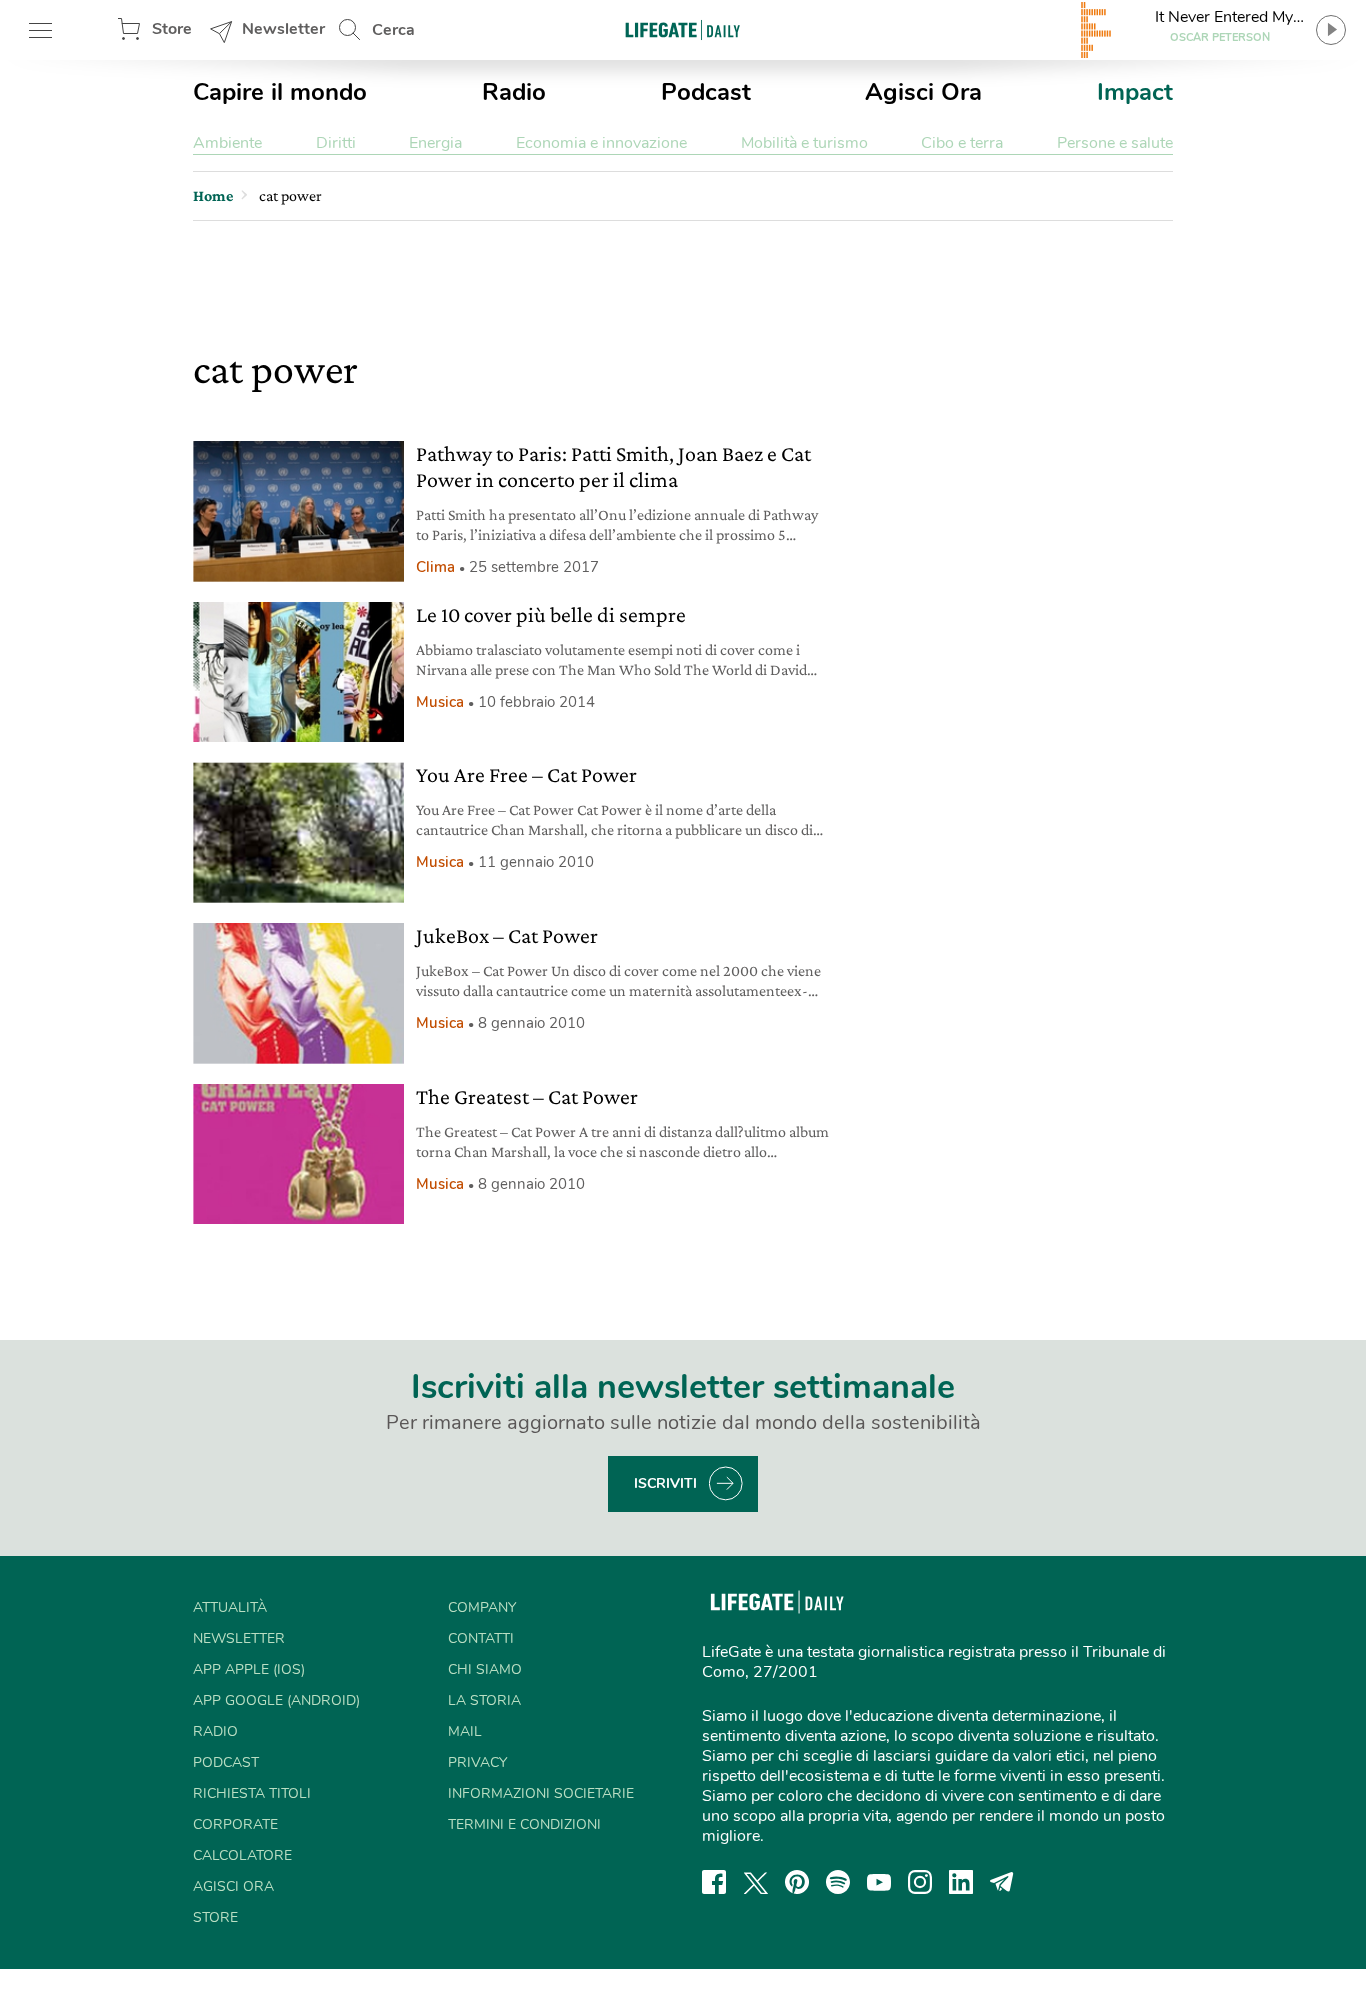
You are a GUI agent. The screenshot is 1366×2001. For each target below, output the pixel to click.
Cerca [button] (393, 30)
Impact (1135, 92)
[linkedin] (961, 1882)
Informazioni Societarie (541, 1793)
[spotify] (838, 1882)
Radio (514, 92)
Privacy (477, 1762)
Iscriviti (665, 1483)
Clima (435, 567)
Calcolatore (242, 1855)
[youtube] (879, 1882)
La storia (484, 1700)
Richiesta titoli (252, 1793)
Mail (465, 1731)
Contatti (481, 1638)
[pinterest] (797, 1882)
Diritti (336, 143)
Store (172, 29)
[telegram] (1002, 1882)
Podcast (706, 92)
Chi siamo (485, 1669)
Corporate (235, 1824)
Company (482, 1607)
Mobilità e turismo (804, 143)
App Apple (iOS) (249, 1669)
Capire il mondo (280, 92)
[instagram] (920, 1882)
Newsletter (283, 29)
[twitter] (756, 1882)
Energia (435, 143)
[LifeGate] (683, 29)
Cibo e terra (962, 143)
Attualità (230, 1607)
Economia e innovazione (601, 143)
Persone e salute (1115, 143)
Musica (440, 702)
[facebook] (714, 1882)
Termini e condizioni (524, 1824)
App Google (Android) (276, 1700)
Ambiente (227, 143)
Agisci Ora (923, 92)
